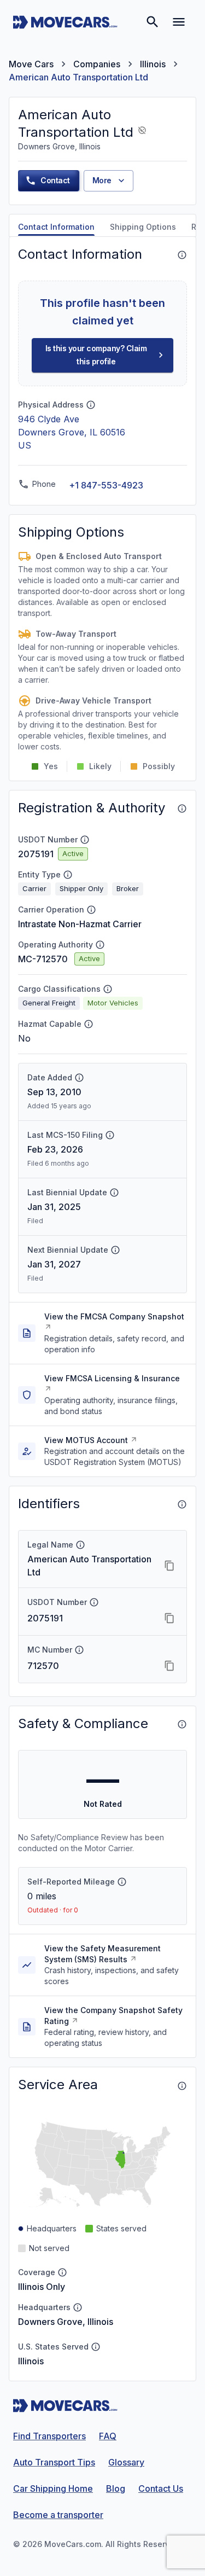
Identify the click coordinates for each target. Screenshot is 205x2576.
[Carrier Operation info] (91, 910)
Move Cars (31, 64)
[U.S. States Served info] (96, 2347)
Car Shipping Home (53, 2488)
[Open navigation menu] (179, 22)
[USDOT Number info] (85, 840)
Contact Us (161, 2488)
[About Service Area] (182, 2086)
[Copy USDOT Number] (169, 1618)
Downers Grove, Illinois (66, 2322)
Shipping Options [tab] (143, 227)
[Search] (153, 22)
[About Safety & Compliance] (182, 1724)
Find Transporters (49, 2436)
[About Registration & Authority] (182, 809)
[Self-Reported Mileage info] (122, 1882)
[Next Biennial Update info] (115, 1250)
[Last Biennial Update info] (114, 1193)
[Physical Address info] (91, 405)
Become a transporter (58, 2515)
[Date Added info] (79, 1078)
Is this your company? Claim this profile (96, 355)
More (102, 180)
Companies (97, 64)
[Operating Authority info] (100, 945)
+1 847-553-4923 (106, 485)
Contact (55, 180)
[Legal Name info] (80, 1545)
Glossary (126, 2462)
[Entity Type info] (68, 875)
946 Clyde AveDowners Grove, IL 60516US (72, 432)
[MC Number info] (79, 1650)
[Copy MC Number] (169, 1666)
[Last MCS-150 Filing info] (110, 1135)
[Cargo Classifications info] (108, 989)
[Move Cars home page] (65, 22)
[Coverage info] (62, 2272)
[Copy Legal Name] (169, 1566)
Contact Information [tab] (56, 227)
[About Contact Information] (182, 255)
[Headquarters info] (78, 2307)
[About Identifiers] (182, 1504)
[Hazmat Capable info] (89, 1024)
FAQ (108, 2436)
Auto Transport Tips (54, 2462)
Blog (116, 2488)
